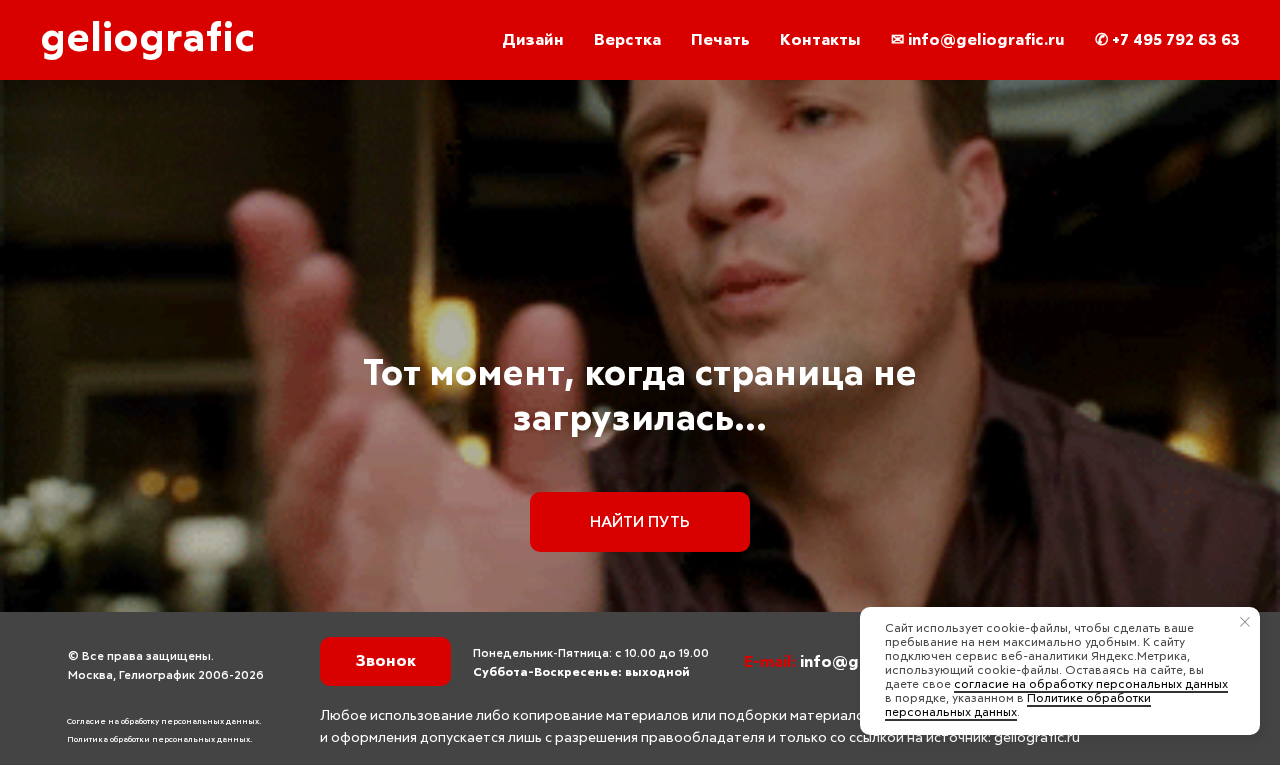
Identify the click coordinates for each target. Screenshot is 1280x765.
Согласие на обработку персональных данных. (164, 722)
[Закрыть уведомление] (1245, 622)
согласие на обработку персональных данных (1091, 685)
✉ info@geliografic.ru (978, 40)
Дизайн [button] (533, 40)
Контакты (820, 40)
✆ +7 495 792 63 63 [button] (1167, 40)
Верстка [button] (627, 40)
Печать (720, 40)
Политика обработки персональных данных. (159, 740)
